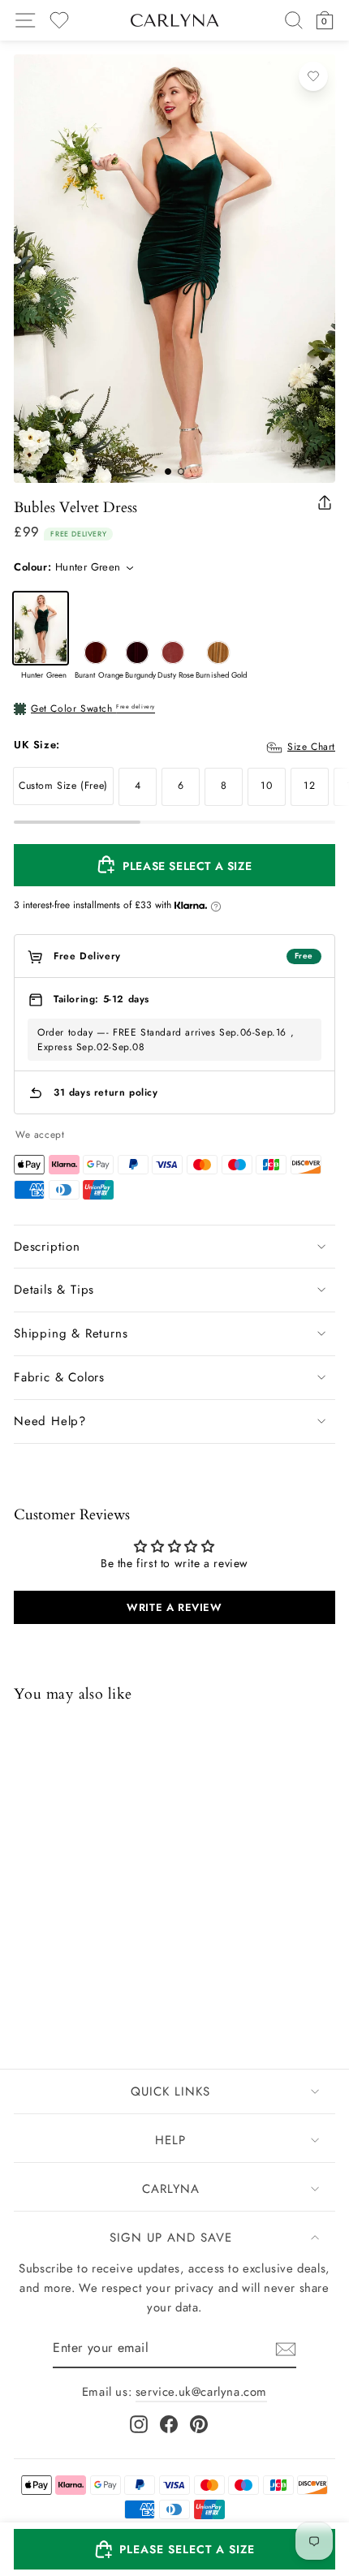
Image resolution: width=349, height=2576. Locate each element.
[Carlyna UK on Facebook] (169, 2424)
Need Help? (50, 1421)
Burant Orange (96, 653)
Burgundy (137, 653)
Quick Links (170, 2091)
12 (309, 786)
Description (47, 1247)
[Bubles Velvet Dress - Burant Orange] (45, 1958)
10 (266, 786)
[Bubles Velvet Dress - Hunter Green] (24, 1958)
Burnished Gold (218, 653)
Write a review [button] (174, 1607)
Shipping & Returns (71, 1333)
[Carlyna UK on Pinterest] (199, 2424)
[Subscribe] (286, 2349)
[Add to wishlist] (313, 76)
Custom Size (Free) (63, 786)
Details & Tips (54, 1290)
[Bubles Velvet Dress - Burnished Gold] (109, 1958)
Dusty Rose (173, 653)
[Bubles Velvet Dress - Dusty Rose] (88, 1958)
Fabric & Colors (59, 1377)
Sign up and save (171, 2238)
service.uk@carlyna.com (201, 2392)
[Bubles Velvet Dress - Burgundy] (67, 1958)
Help (170, 2140)
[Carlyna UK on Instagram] (139, 2424)
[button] (174, 2549)
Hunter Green (41, 628)
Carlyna (171, 2189)
